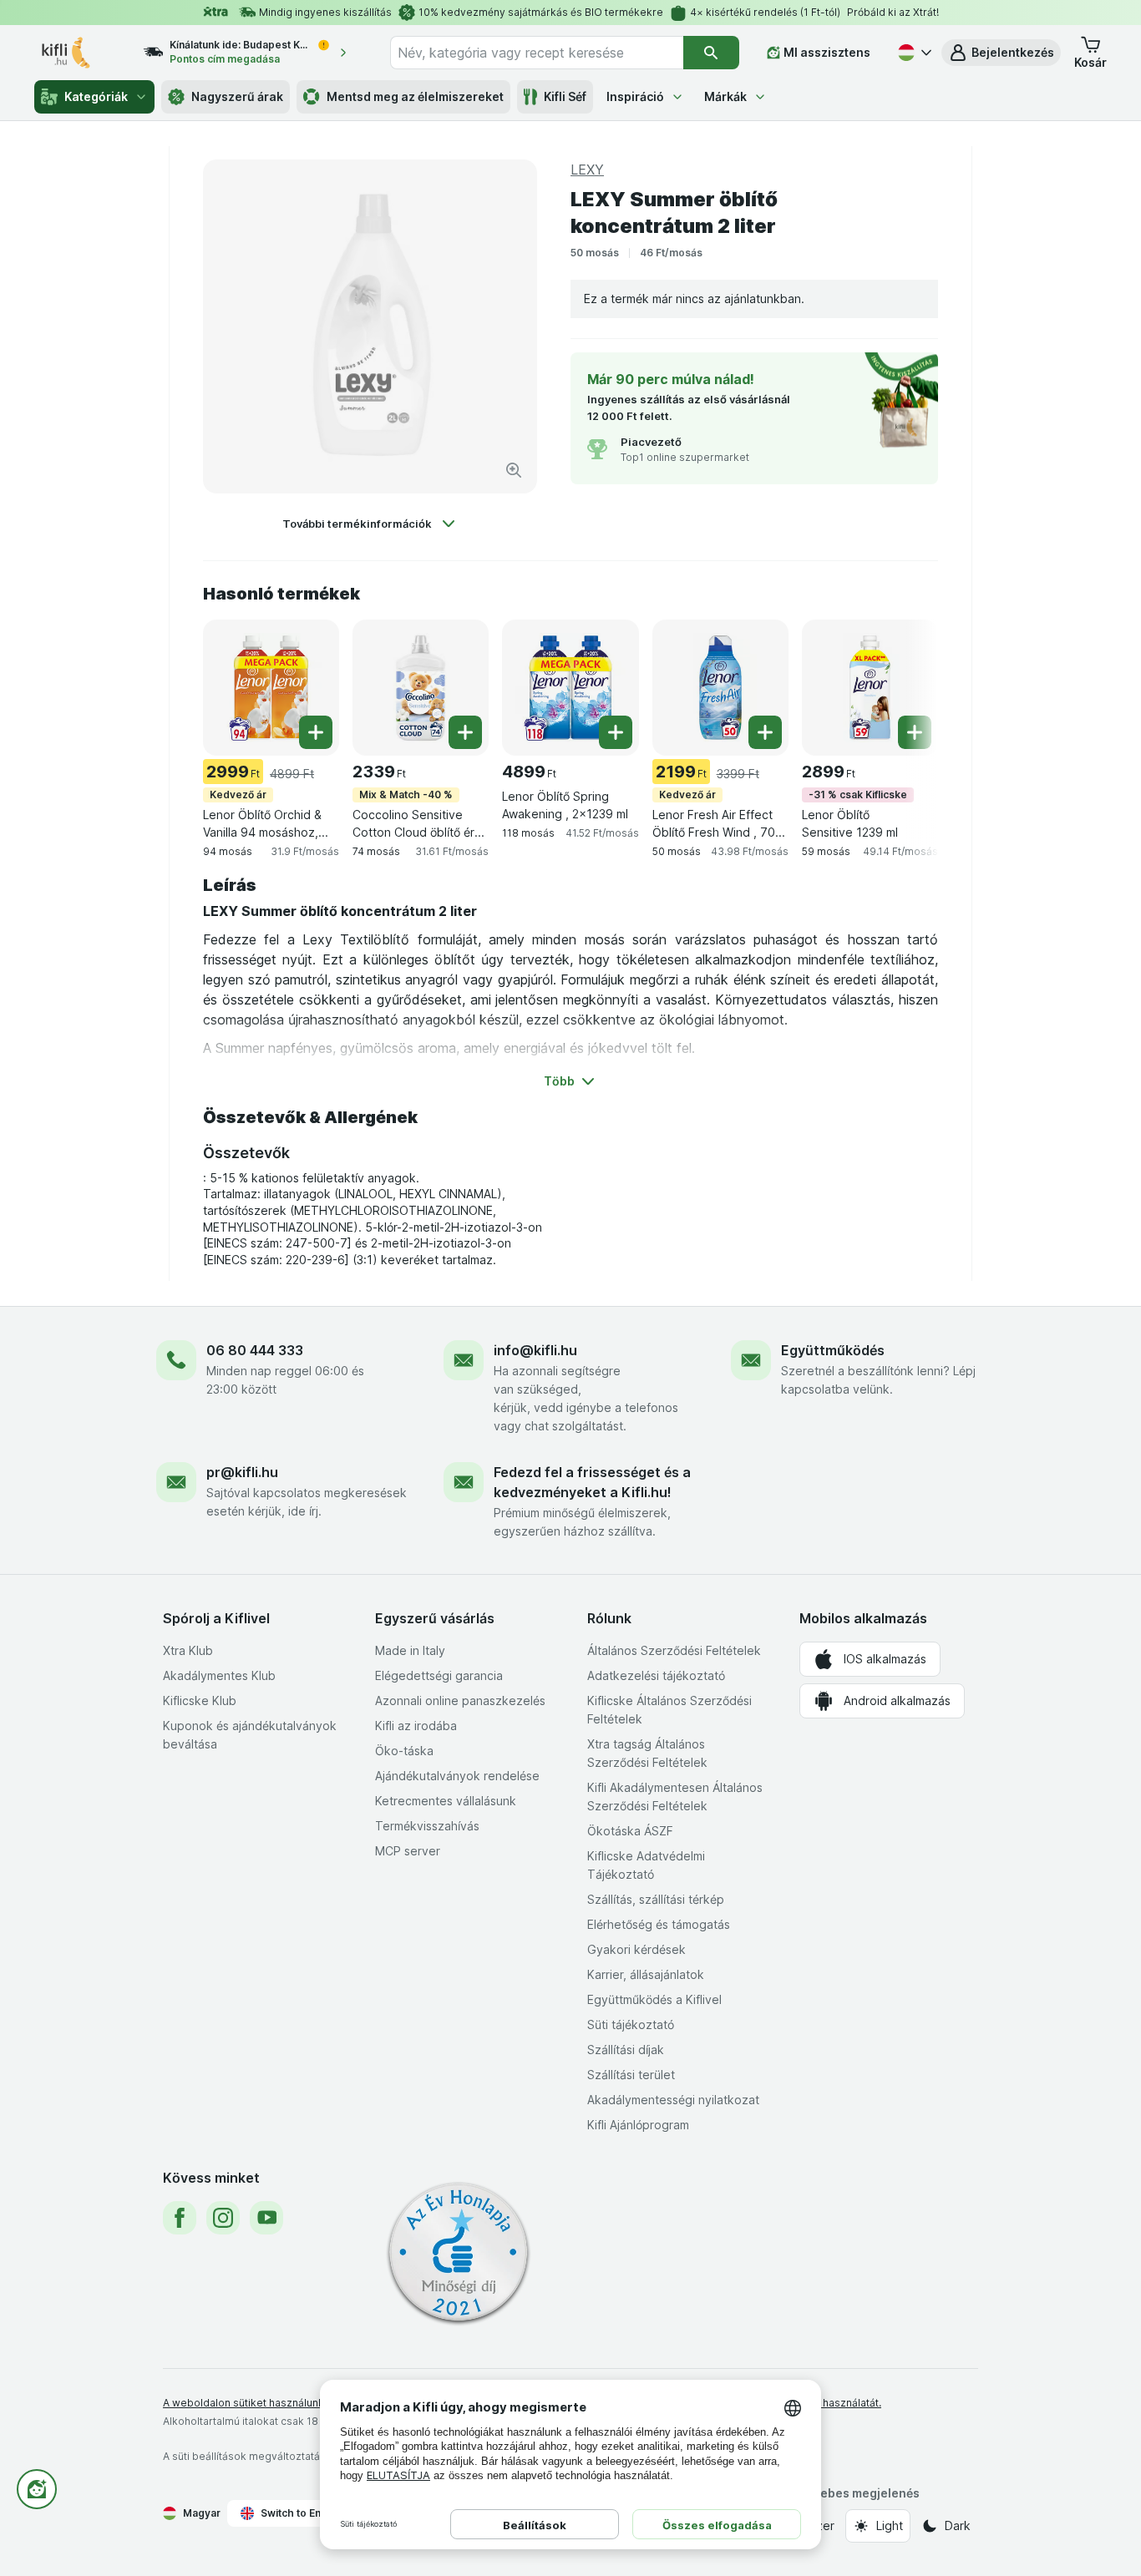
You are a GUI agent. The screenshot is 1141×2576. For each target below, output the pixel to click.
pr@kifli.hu (242, 1472)
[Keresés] (711, 53)
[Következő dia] (905, 686)
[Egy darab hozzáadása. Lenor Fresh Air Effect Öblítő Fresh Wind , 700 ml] (765, 732)
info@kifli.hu (535, 1350)
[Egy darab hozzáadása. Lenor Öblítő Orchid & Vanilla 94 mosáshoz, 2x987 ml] (316, 732)
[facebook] (180, 2218)
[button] (1001, 53)
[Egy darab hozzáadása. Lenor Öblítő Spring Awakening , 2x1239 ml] (616, 732)
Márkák (725, 96)
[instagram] (223, 2218)
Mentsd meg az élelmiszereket (415, 96)
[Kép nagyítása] (514, 470)
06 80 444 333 (255, 1350)
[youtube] (266, 2218)
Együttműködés (833, 1350)
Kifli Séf (565, 96)
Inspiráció (635, 96)
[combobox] (537, 53)
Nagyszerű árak (237, 96)
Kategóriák (96, 96)
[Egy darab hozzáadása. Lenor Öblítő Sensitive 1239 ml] (915, 732)
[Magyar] (913, 53)
